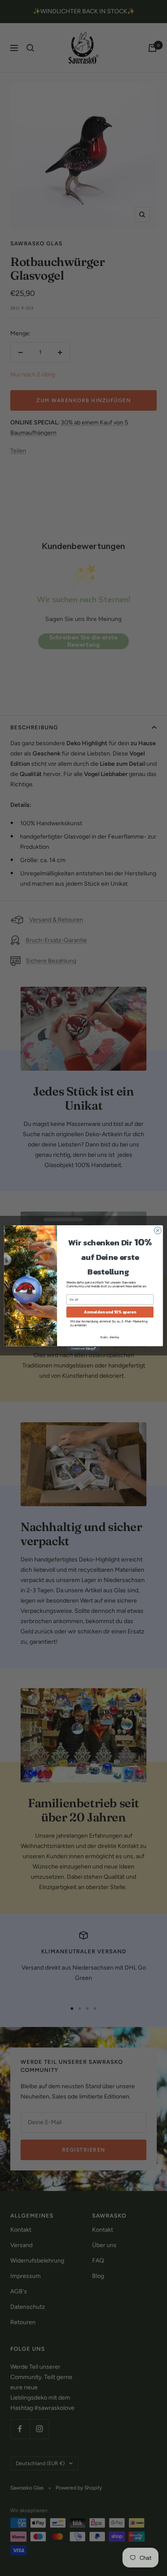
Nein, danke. (110, 1337)
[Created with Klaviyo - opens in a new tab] (83, 1348)
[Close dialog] (158, 1230)
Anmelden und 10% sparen (110, 1312)
